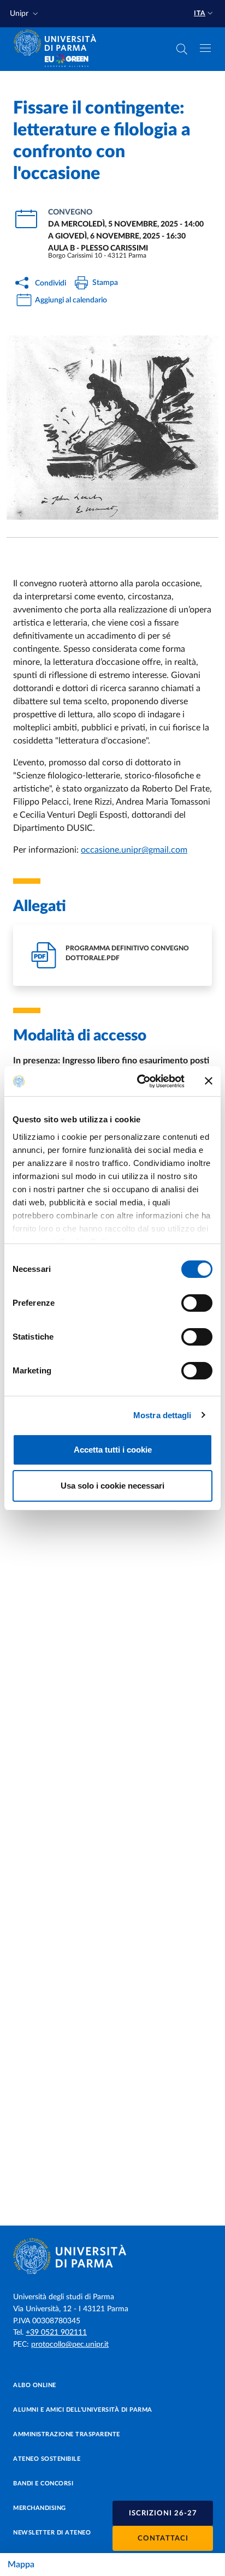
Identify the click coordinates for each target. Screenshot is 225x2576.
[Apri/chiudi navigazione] (205, 48)
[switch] (197, 1303)
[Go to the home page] (58, 43)
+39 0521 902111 (56, 2333)
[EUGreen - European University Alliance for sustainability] (67, 61)
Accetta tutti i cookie (113, 1450)
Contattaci (163, 2539)
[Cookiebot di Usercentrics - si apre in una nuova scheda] (139, 1081)
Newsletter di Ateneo (52, 2533)
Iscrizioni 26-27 (163, 2513)
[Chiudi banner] (209, 1081)
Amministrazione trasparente (67, 2434)
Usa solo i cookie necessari (112, 1486)
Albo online (35, 2385)
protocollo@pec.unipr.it (70, 2345)
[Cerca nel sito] (182, 49)
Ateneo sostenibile (47, 2459)
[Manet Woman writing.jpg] (112, 427)
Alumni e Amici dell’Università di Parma (83, 2410)
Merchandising (40, 2508)
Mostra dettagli (162, 1415)
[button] (25, 14)
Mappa (21, 2565)
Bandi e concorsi (43, 2483)
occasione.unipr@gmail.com (134, 850)
